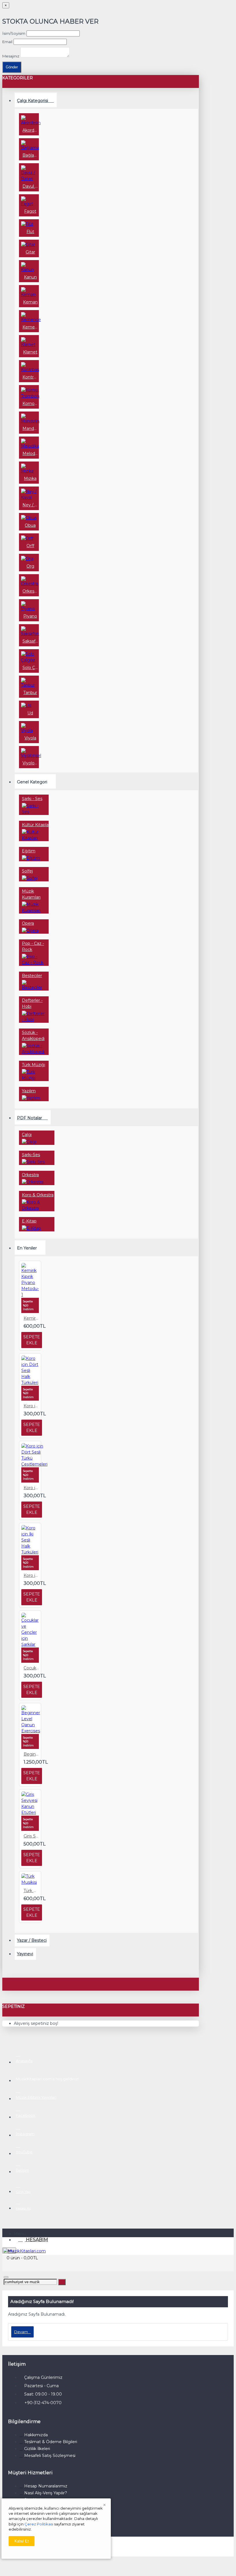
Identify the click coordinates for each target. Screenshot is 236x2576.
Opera (28, 923)
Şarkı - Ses (32, 799)
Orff (30, 546)
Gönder (12, 67)
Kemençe (30, 327)
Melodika (30, 453)
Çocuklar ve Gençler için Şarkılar (31, 1668)
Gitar (30, 252)
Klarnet (30, 352)
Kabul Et (22, 2541)
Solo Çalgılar (30, 668)
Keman (30, 302)
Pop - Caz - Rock (33, 946)
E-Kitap (29, 1221)
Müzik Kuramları (31, 894)
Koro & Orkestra (38, 1195)
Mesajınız (11, 56)
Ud (30, 713)
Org (30, 566)
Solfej (27, 871)
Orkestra (30, 591)
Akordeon (30, 130)
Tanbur (30, 693)
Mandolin (30, 428)
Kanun (30, 277)
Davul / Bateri (30, 186)
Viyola (30, 738)
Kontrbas (30, 377)
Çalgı (27, 1135)
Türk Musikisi (31, 1891)
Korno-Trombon (30, 403)
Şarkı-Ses (31, 1155)
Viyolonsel (30, 763)
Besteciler (32, 976)
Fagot (30, 211)
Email (7, 42)
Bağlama (30, 155)
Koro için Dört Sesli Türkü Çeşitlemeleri (31, 1488)
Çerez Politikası (39, 2524)
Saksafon (30, 641)
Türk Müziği (34, 1065)
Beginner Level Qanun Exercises (31, 1754)
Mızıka (30, 478)
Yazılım (29, 1091)
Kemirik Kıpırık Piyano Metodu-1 (31, 1318)
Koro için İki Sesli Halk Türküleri (31, 1575)
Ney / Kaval (30, 505)
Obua (30, 525)
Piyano (30, 616)
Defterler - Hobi (32, 1003)
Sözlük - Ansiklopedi (33, 1036)
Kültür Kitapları (36, 825)
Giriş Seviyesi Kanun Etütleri (31, 1836)
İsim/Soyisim (14, 33)
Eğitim (29, 851)
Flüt (30, 232)
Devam (21, 2332)
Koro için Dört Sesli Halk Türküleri (31, 1406)
